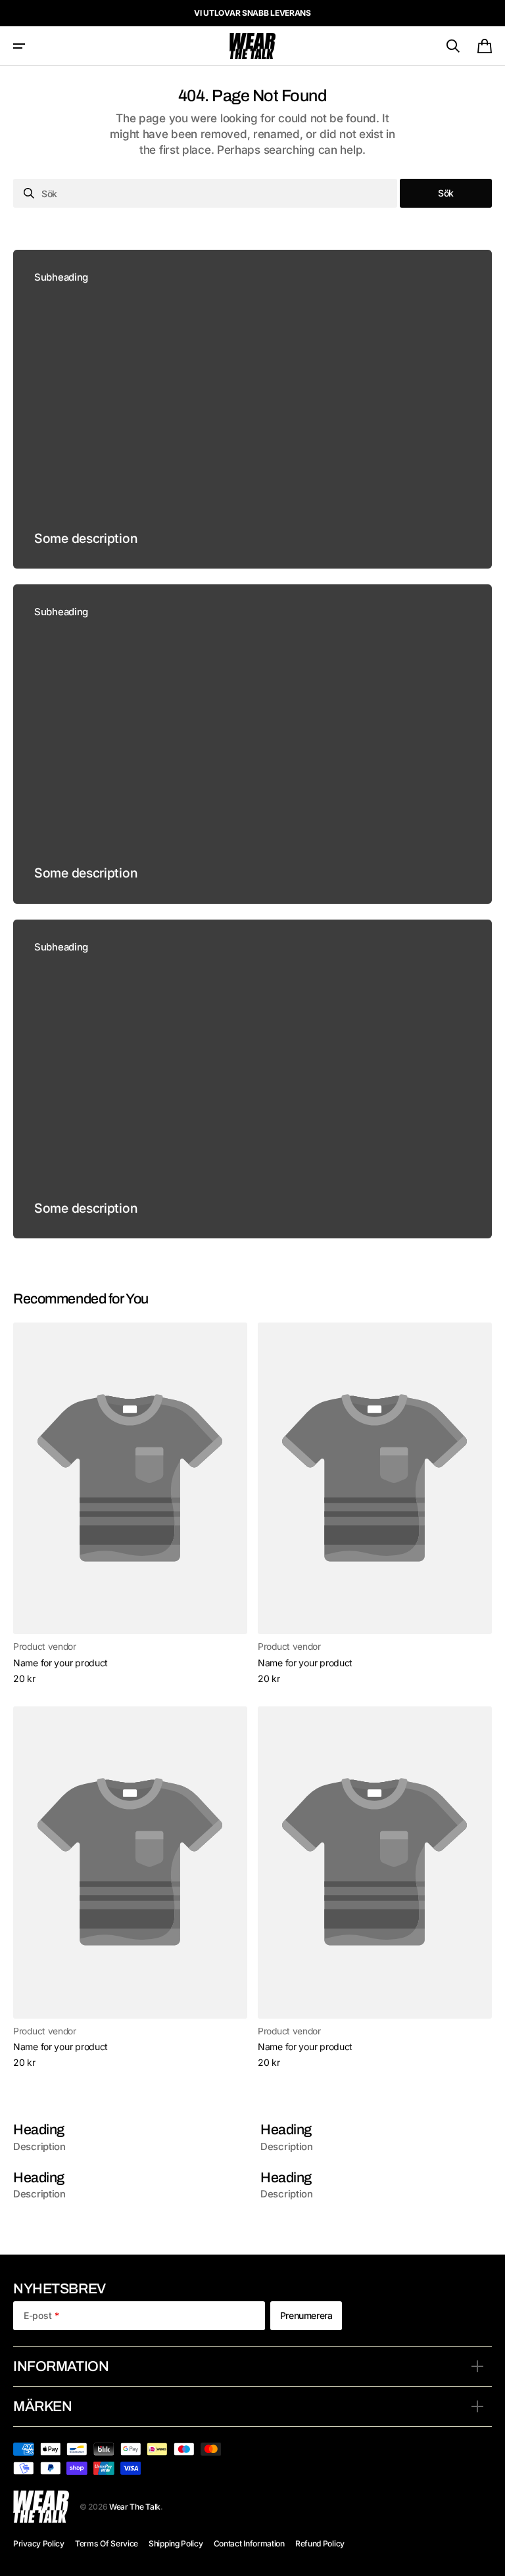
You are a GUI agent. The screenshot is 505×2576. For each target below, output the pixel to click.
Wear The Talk (135, 2507)
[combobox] (205, 193)
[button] (19, 46)
